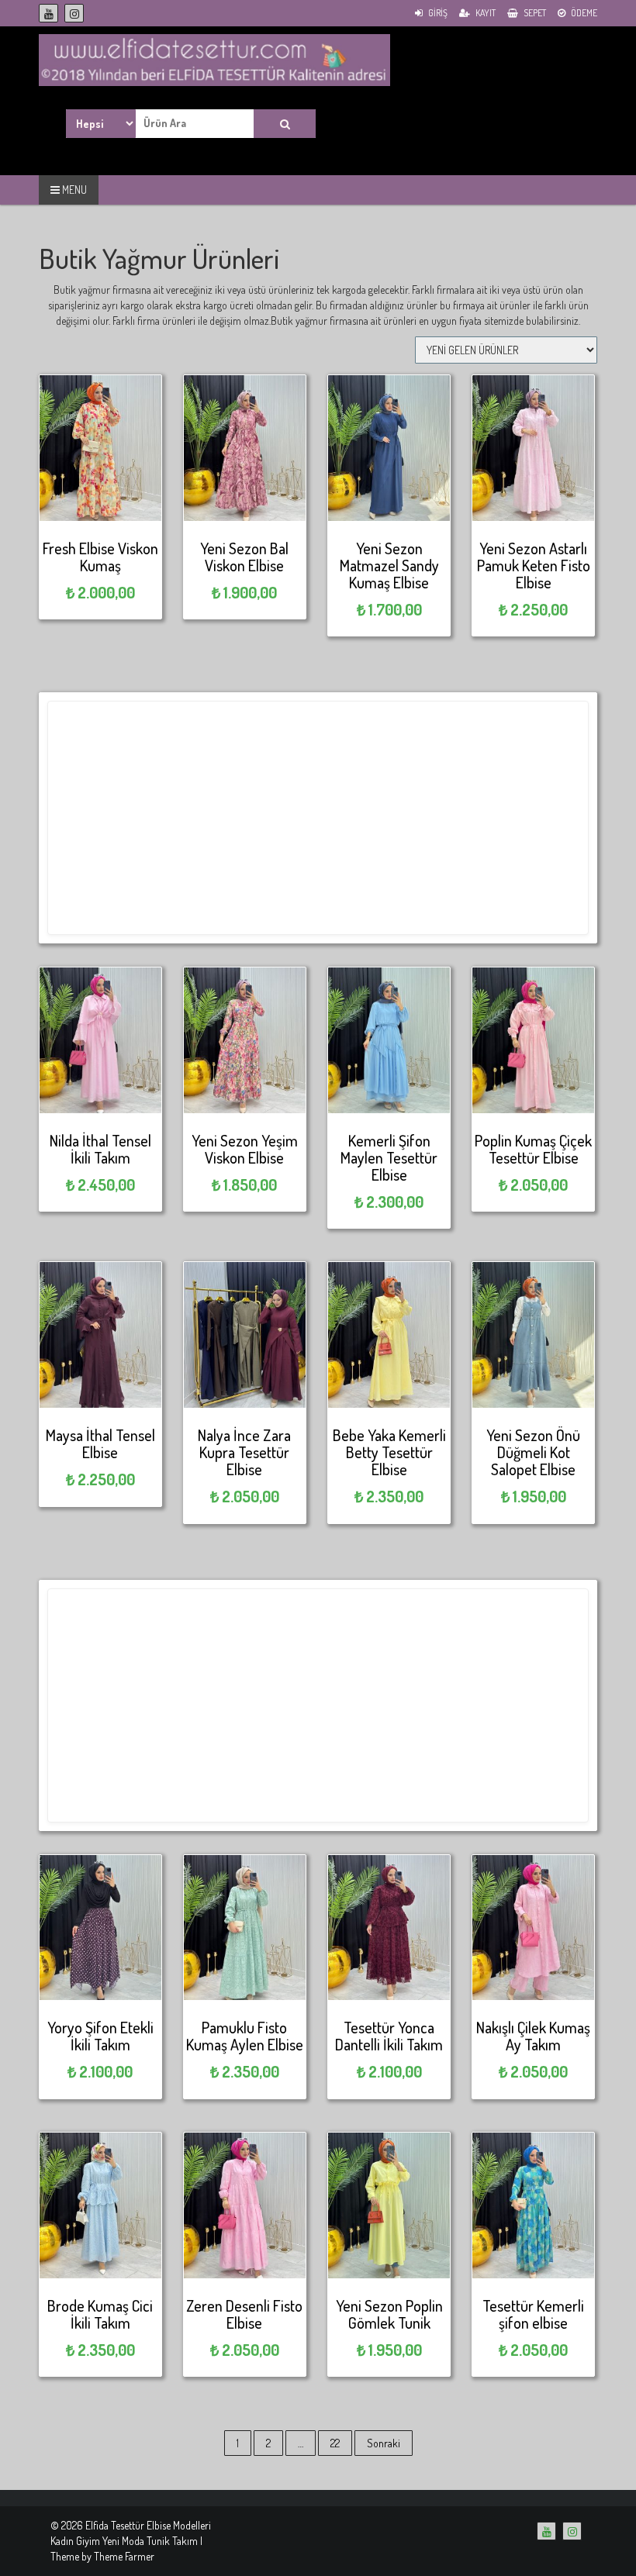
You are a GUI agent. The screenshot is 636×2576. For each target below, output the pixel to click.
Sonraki (384, 2443)
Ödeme (583, 13)
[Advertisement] (318, 818)
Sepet (534, 13)
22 (335, 2443)
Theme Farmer (124, 2556)
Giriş (437, 13)
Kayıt (485, 13)
